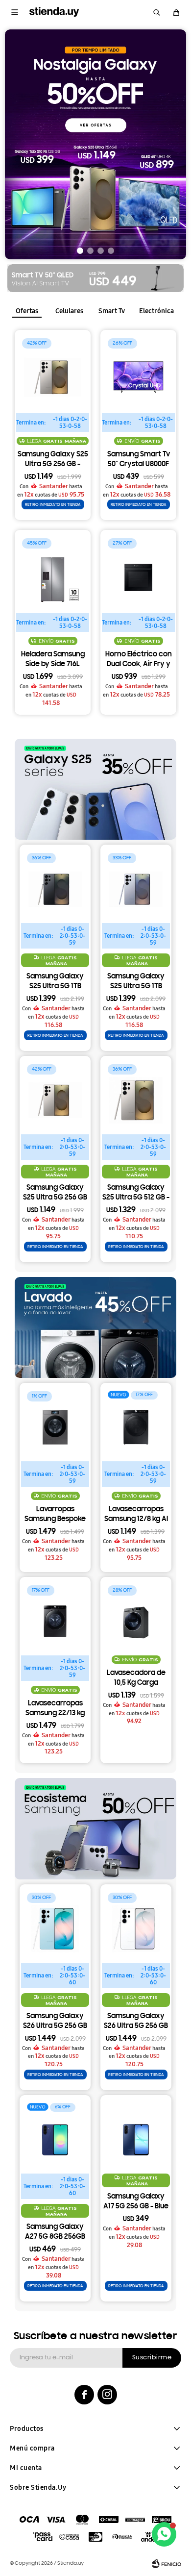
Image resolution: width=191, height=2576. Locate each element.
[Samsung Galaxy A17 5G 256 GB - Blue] (136, 2131)
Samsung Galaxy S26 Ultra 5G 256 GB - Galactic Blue (55, 2022)
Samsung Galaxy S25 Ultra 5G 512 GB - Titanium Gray (136, 1194)
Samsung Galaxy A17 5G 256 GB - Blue (136, 2202)
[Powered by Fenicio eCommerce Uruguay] (167, 2564)
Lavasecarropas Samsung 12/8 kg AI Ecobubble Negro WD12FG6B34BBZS (136, 1515)
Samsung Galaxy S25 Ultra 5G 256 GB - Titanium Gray (53, 460)
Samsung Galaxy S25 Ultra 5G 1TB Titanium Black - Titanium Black (55, 982)
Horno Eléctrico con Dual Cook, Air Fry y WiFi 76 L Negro (139, 660)
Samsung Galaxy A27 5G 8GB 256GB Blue (55, 2233)
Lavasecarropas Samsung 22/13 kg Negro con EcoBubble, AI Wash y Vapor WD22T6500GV (55, 1709)
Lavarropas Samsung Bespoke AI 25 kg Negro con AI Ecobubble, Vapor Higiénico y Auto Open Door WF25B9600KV (55, 1515)
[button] (157, 12)
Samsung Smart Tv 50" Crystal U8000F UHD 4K (139, 460)
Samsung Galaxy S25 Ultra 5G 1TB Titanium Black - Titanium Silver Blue (136, 982)
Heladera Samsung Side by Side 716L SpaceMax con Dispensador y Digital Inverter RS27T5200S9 (53, 660)
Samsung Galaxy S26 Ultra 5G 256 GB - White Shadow (136, 2022)
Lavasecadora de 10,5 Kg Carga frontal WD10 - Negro (136, 1679)
